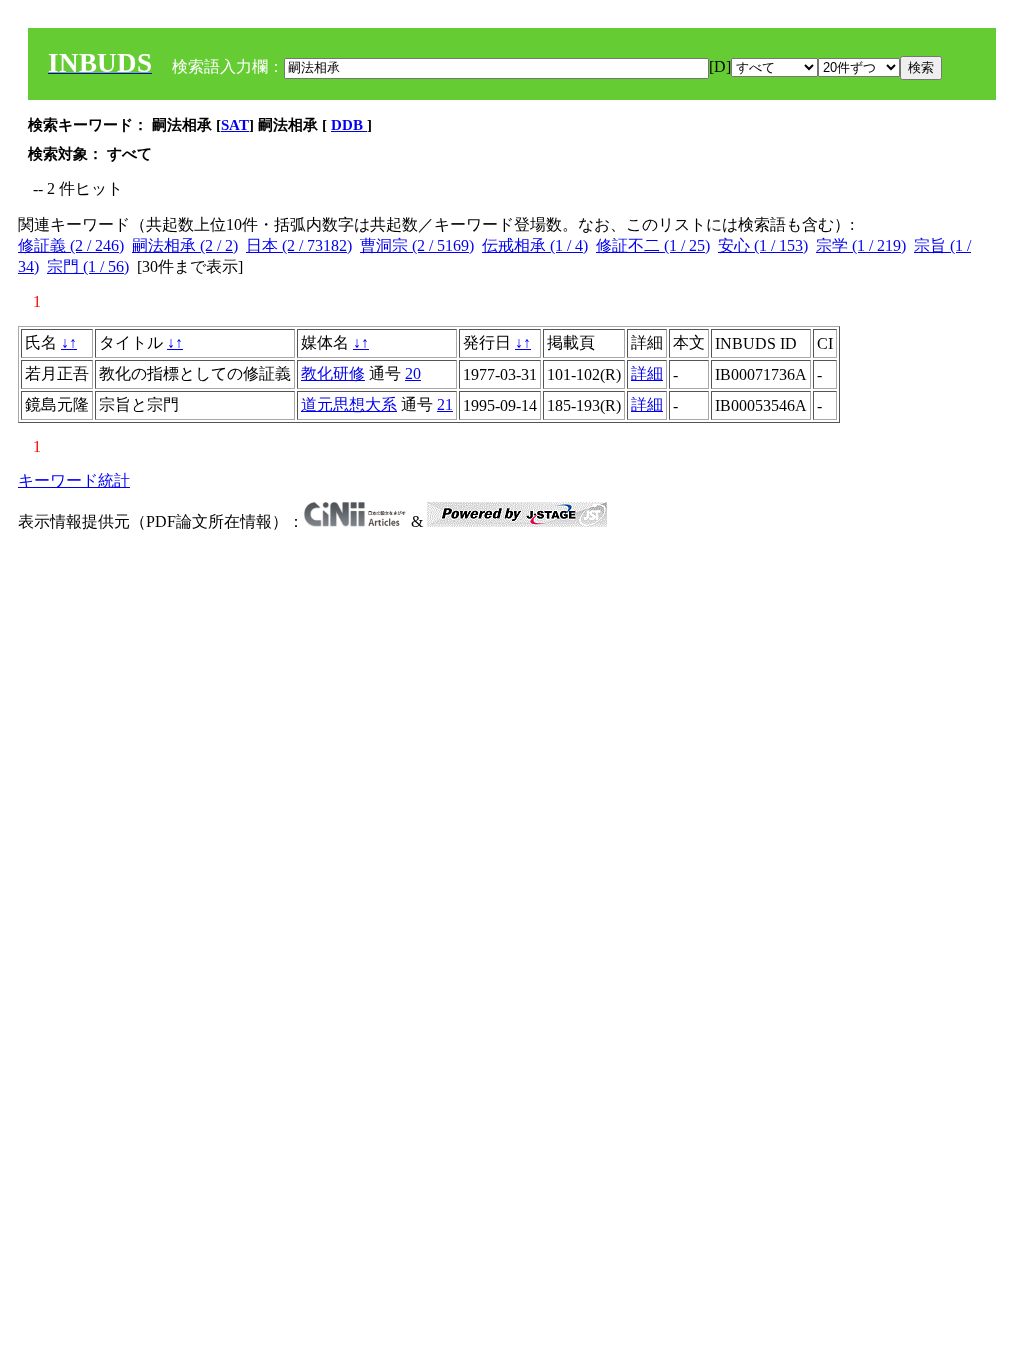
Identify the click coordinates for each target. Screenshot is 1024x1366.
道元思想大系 (349, 404)
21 (445, 404)
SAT (235, 125)
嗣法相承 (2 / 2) (185, 245)
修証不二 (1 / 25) (653, 245)
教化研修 (333, 373)
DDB (349, 125)
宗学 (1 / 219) (861, 245)
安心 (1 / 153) (763, 245)
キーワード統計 (74, 480)
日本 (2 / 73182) (299, 245)
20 (413, 373)
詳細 (647, 373)
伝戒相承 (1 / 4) (535, 245)
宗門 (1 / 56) (88, 266)
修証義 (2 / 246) (71, 245)
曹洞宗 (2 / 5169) (417, 245)
